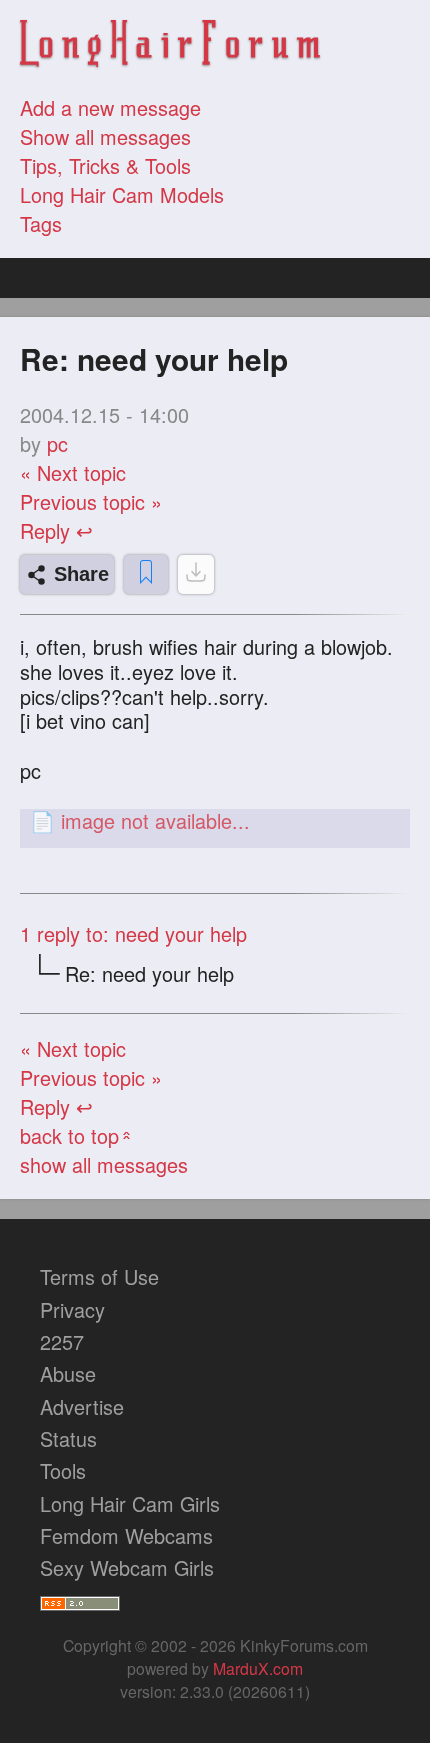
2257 (62, 1341)
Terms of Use (99, 1276)
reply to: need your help (133, 933)
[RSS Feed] (80, 1599)
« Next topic (73, 472)
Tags (41, 223)
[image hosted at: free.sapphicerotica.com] (215, 820)
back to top (77, 1135)
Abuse (68, 1373)
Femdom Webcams (126, 1535)
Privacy (72, 1309)
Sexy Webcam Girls (127, 1567)
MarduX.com (258, 1668)
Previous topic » (91, 501)
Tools (63, 1470)
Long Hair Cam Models (122, 194)
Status (68, 1438)
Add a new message (110, 107)
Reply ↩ (56, 530)
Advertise (82, 1406)
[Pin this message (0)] (146, 574)
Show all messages (105, 136)
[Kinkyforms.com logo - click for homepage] (170, 46)
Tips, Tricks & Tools (105, 165)
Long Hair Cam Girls (130, 1503)
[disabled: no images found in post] (196, 574)
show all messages (104, 1164)
